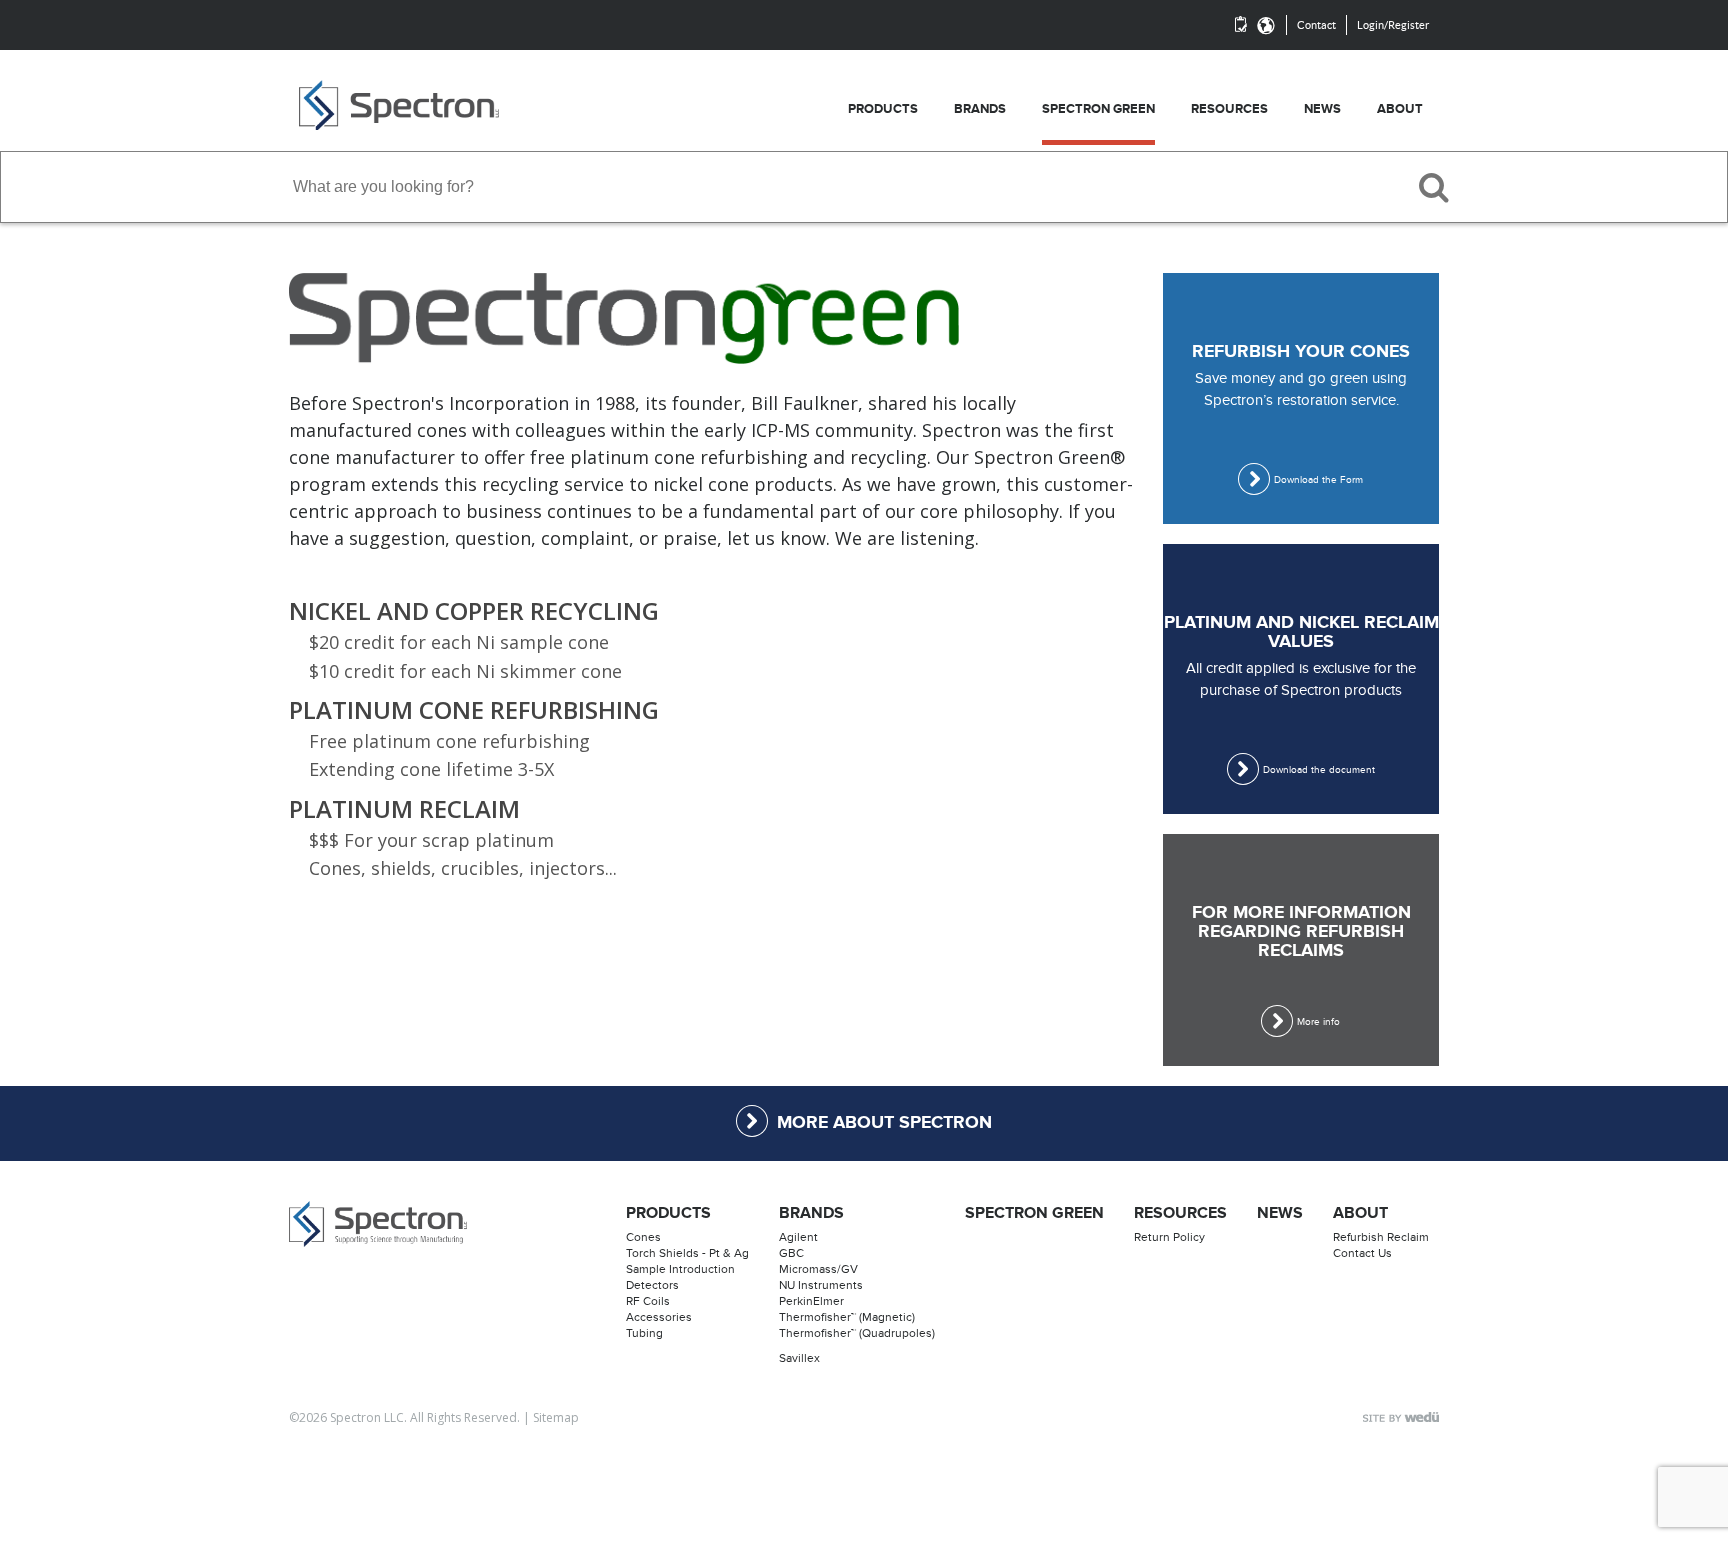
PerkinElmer (811, 1301)
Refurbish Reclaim (1381, 1237)
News (1280, 1213)
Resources (1180, 1213)
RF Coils (648, 1301)
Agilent (798, 1237)
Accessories (659, 1317)
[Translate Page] (1266, 25)
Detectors (652, 1285)
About (1360, 1213)
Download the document (1319, 770)
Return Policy (1169, 1237)
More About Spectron (884, 1123)
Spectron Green (1034, 1213)
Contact (1316, 25)
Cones (643, 1237)
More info (1318, 1022)
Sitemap (556, 1417)
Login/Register (1393, 25)
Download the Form (1318, 480)
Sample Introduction (680, 1269)
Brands (811, 1213)
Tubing (644, 1333)
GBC (791, 1253)
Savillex (799, 1358)
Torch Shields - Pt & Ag (687, 1253)
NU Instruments (821, 1285)
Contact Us (1362, 1253)
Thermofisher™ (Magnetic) (847, 1317)
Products (668, 1213)
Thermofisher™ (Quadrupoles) (857, 1333)
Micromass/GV (818, 1269)
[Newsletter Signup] (1241, 25)
